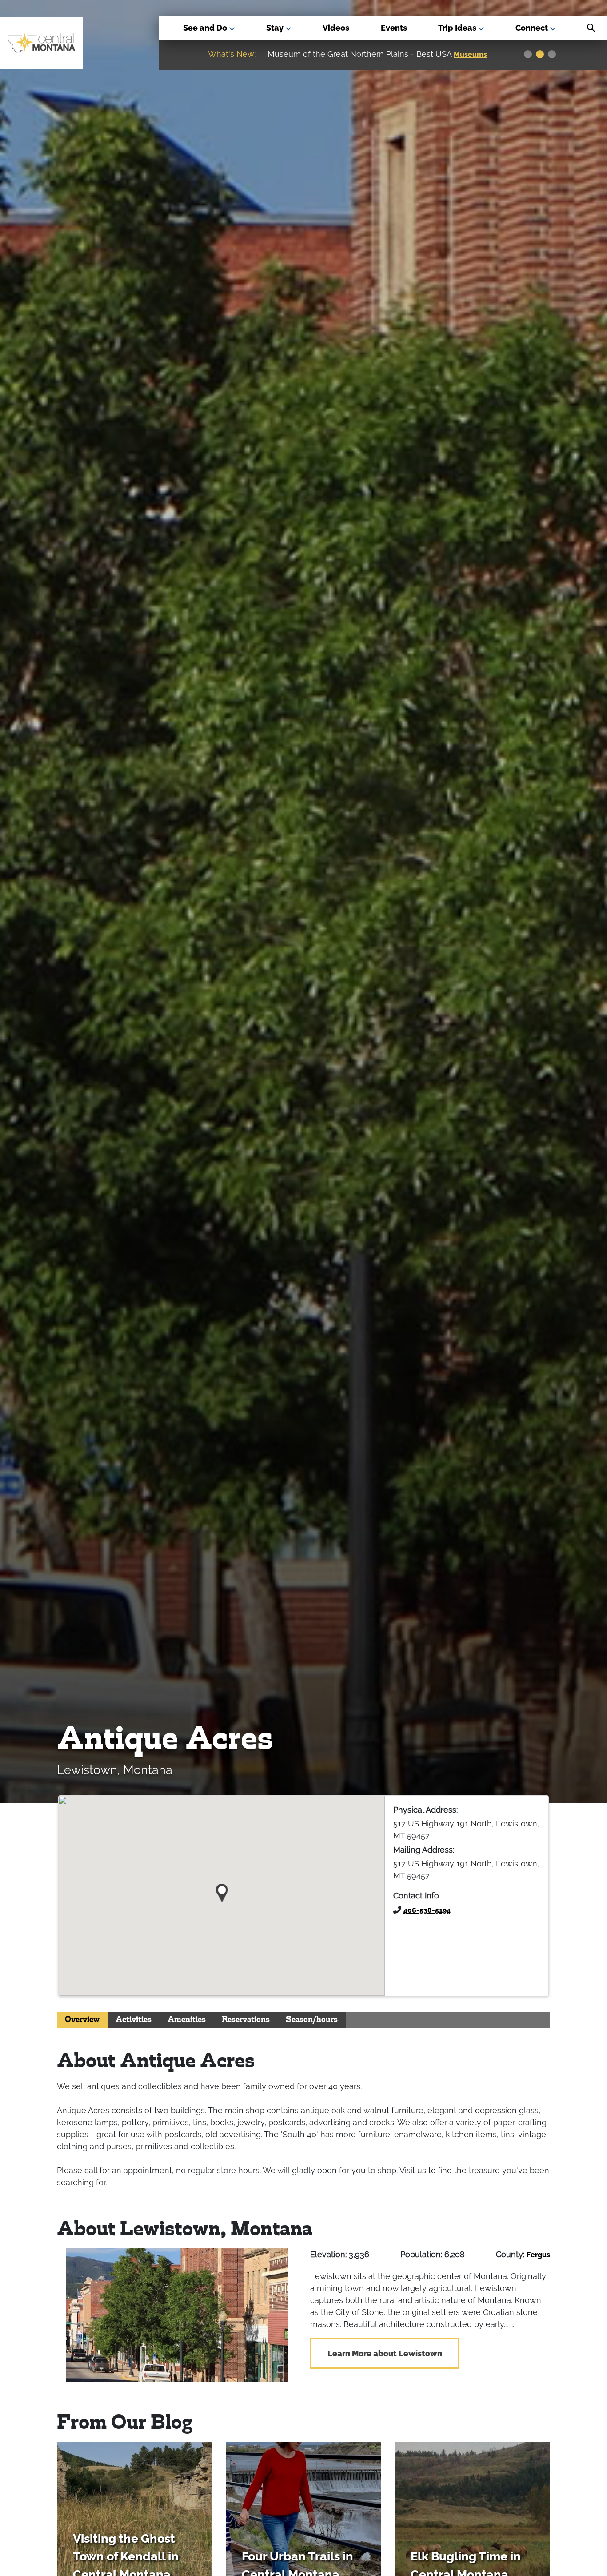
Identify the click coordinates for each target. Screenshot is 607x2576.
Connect (533, 28)
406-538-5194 (427, 1910)
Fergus (538, 2255)
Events (394, 28)
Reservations (246, 2020)
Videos (336, 28)
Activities (134, 2020)
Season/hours (312, 2020)
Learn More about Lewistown (385, 2353)
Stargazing (474, 54)
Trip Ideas (458, 28)
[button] (222, 1890)
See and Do (206, 28)
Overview (82, 2020)
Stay (276, 28)
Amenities (187, 2020)
